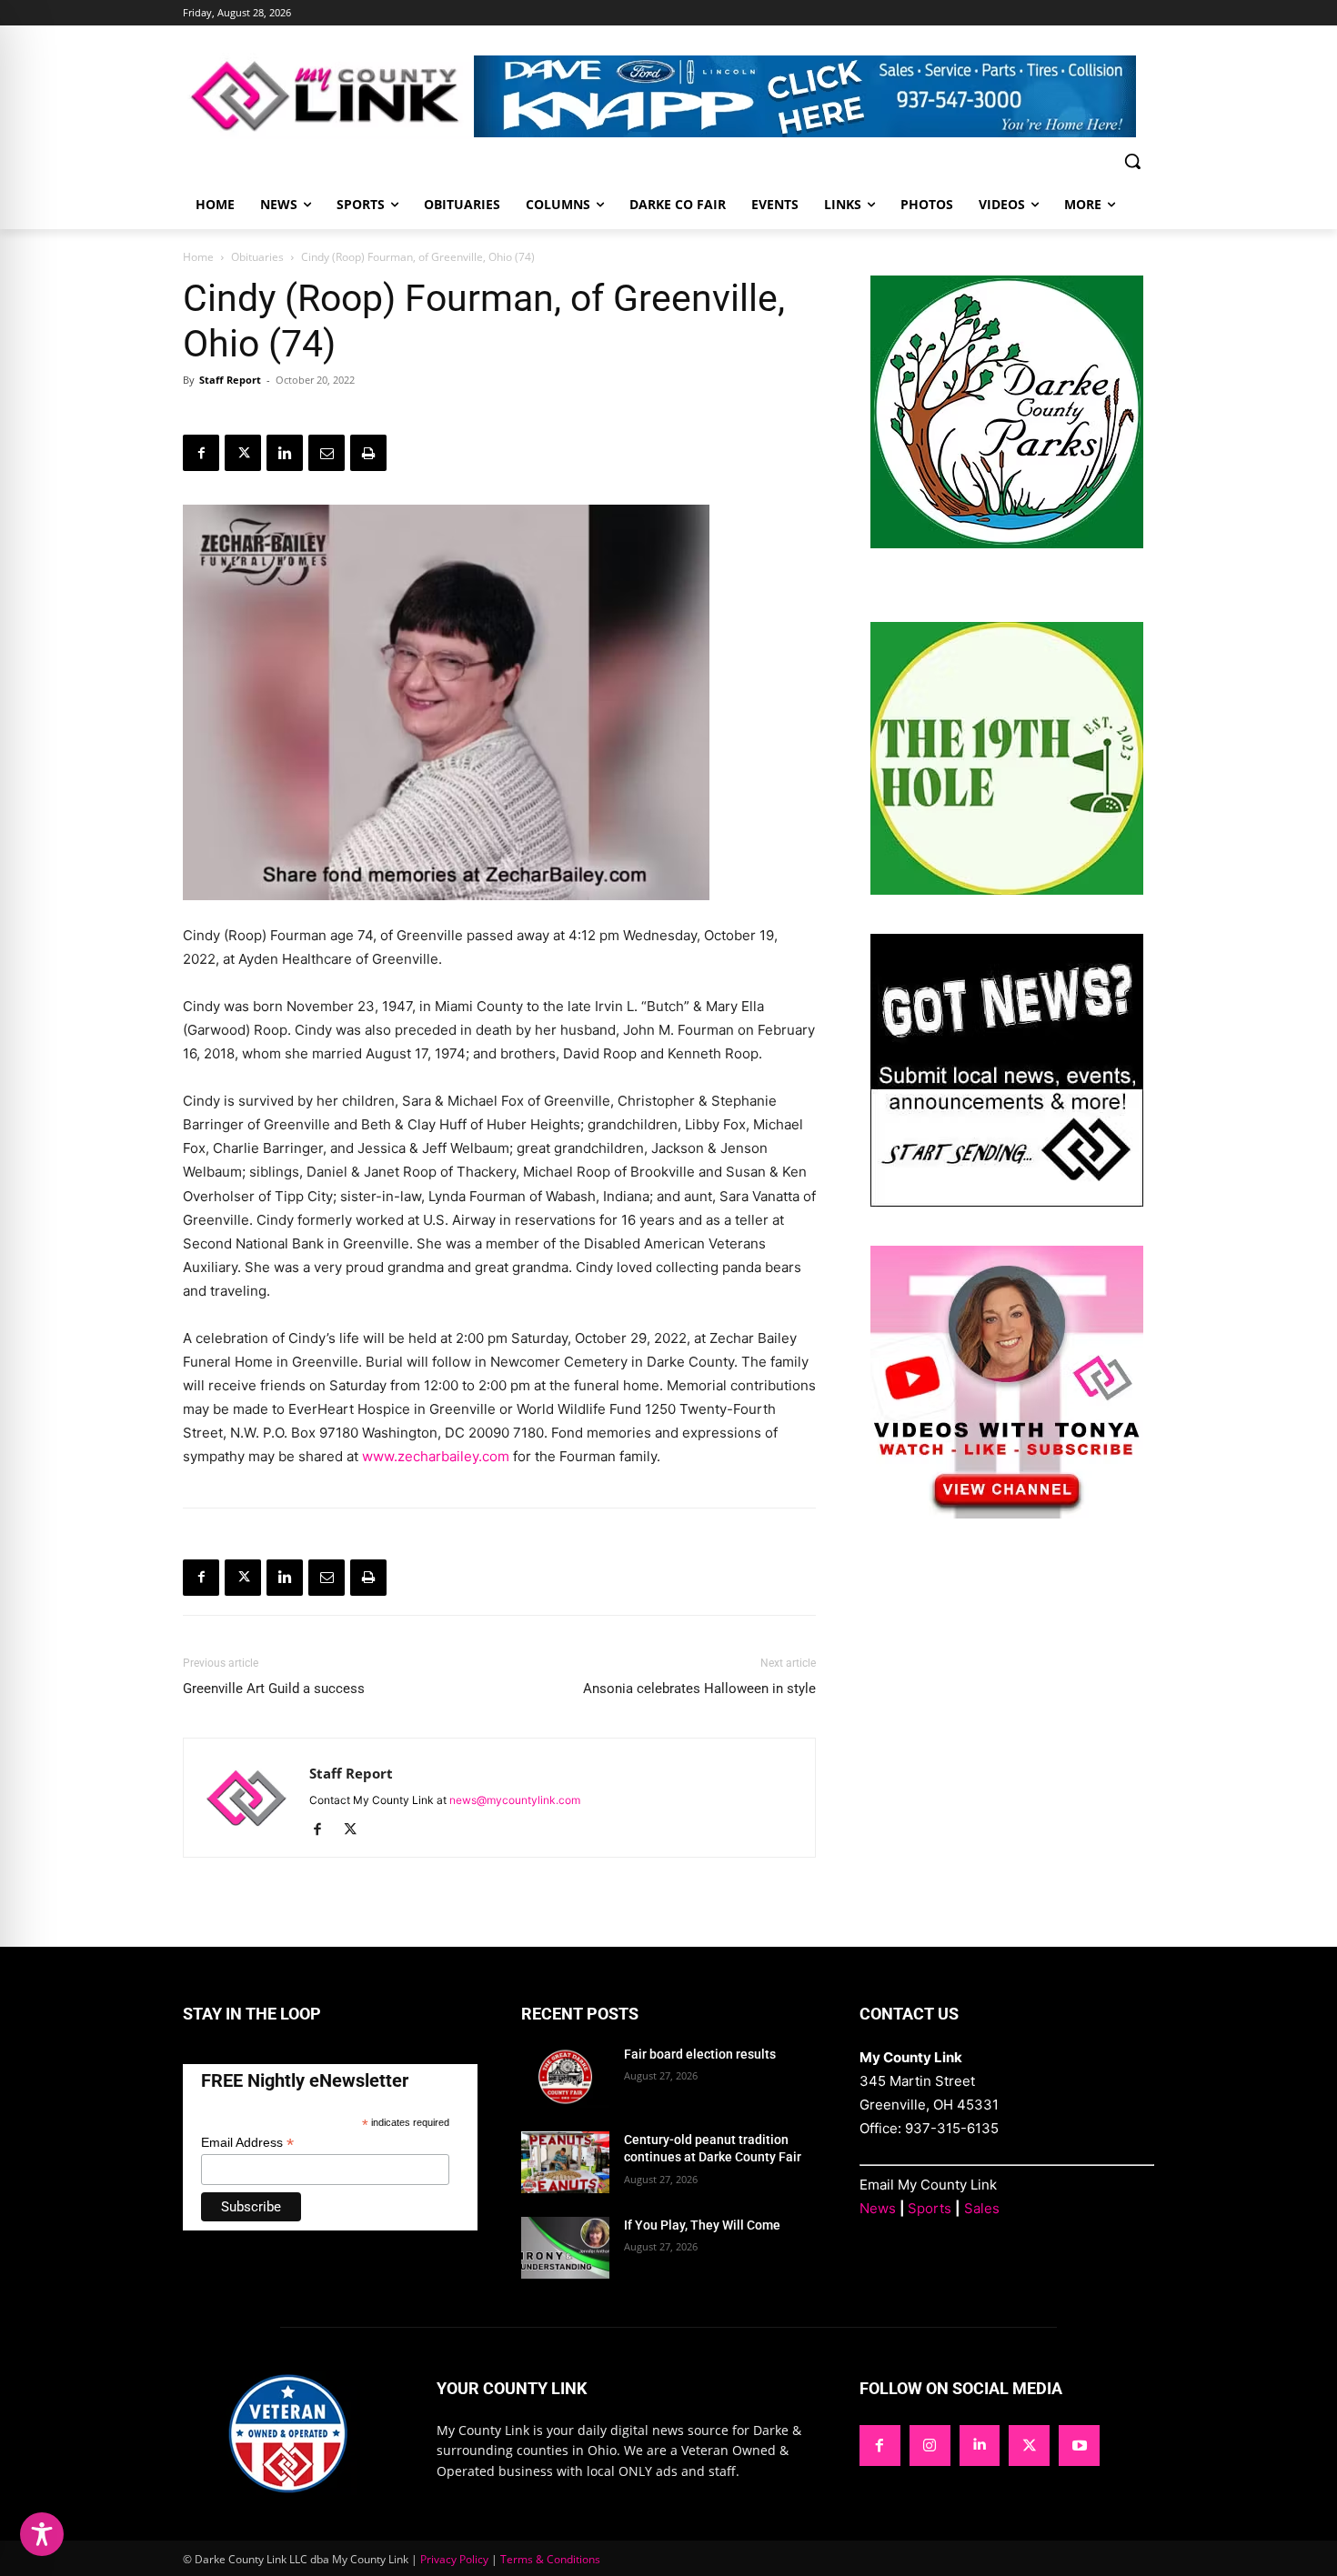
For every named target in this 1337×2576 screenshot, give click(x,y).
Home (198, 257)
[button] (1132, 161)
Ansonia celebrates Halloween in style (699, 1689)
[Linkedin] (285, 453)
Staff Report (230, 380)
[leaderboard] (814, 96)
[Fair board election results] (565, 2077)
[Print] (368, 453)
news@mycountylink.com (515, 1800)
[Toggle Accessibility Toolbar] (42, 2534)
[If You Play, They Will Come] (565, 2248)
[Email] (327, 453)
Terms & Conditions (550, 2559)
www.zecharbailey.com (436, 1456)
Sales (982, 2208)
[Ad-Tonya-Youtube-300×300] (1007, 1514)
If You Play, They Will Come (702, 2225)
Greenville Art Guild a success (274, 1689)
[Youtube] (1079, 2446)
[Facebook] (201, 453)
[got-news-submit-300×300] (1007, 1202)
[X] (243, 453)
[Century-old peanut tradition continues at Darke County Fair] (565, 2162)
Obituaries (257, 257)
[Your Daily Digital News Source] (328, 96)
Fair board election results (700, 2054)
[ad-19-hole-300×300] (1007, 890)
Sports (930, 2208)
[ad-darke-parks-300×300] (1007, 543)
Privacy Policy (454, 2559)
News (878, 2208)
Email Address (247, 2143)
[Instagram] (930, 2446)
